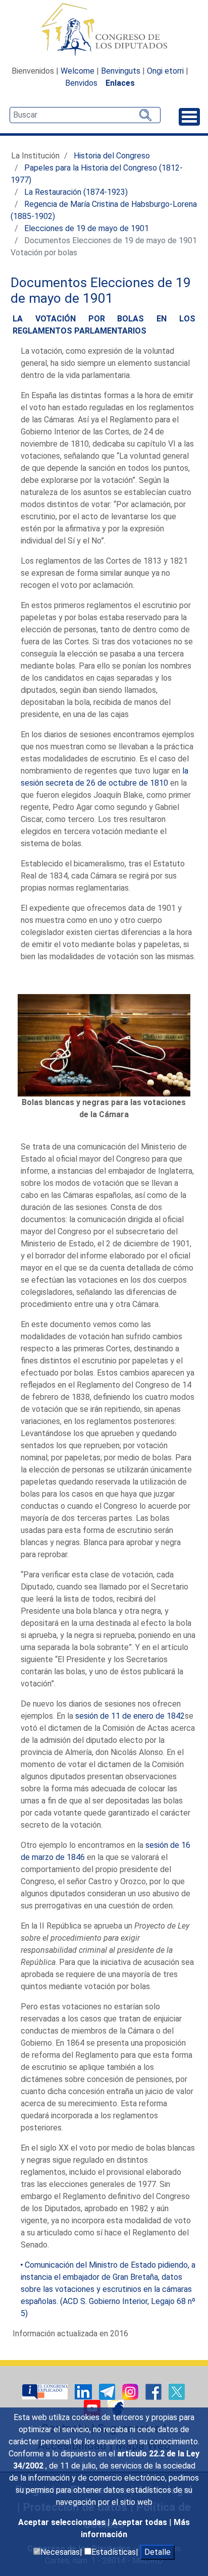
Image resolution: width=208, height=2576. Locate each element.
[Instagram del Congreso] (131, 2391)
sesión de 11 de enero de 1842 (130, 1716)
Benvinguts (121, 71)
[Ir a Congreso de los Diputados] (104, 29)
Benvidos (81, 83)
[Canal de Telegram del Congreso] (108, 2391)
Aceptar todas (141, 2522)
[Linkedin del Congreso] (84, 2391)
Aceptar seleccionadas (63, 2522)
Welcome (77, 71)
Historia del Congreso (112, 156)
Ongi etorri (165, 71)
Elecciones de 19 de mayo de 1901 (87, 228)
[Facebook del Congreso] (154, 2391)
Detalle (158, 2552)
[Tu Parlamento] (46, 2391)
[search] (85, 115)
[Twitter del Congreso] (177, 2391)
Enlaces (120, 83)
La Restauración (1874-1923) (76, 192)
